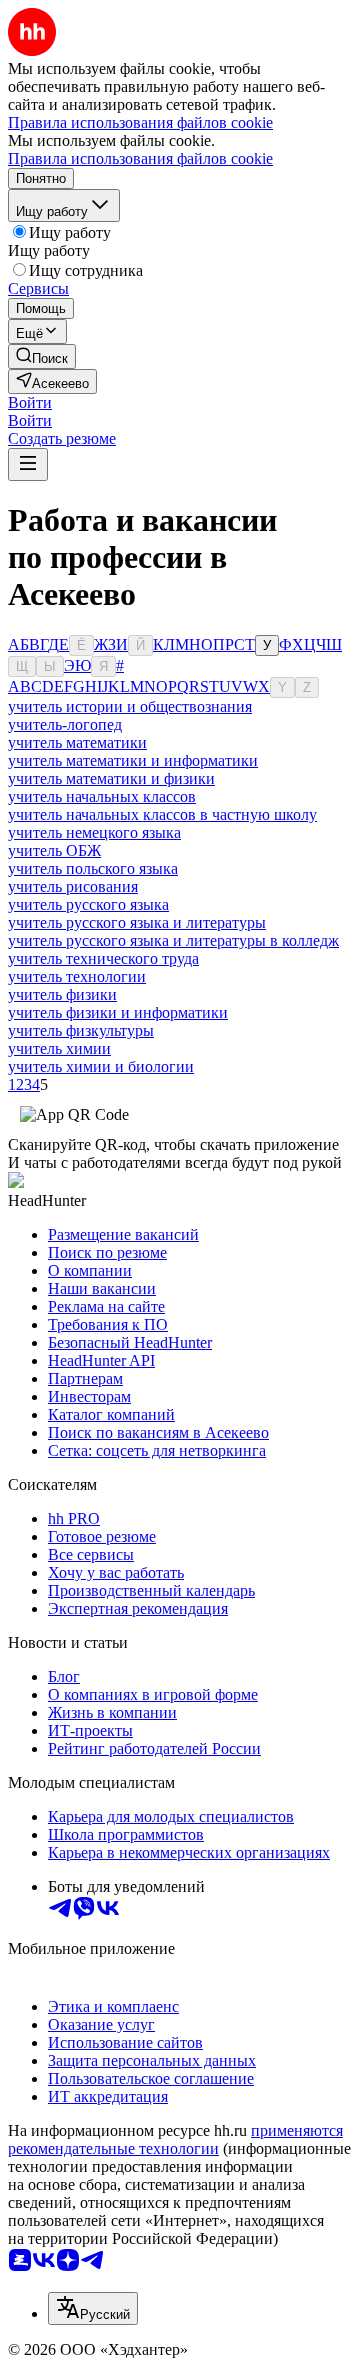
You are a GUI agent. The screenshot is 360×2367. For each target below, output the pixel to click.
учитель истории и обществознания (130, 706)
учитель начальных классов (102, 796)
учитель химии (59, 1048)
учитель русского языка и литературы (137, 922)
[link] (42, 356)
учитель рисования (73, 886)
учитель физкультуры (81, 1030)
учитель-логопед (65, 724)
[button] (30, 402)
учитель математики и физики (111, 778)
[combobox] (93, 2308)
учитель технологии (77, 976)
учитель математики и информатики (133, 760)
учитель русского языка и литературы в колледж (173, 940)
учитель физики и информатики (118, 1012)
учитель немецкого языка (94, 832)
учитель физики (62, 994)
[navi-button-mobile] (28, 464)
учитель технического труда (103, 958)
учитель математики (77, 742)
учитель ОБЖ (54, 850)
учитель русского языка (88, 904)
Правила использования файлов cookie (140, 158)
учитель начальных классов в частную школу (162, 814)
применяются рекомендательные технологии (175, 2139)
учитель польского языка (93, 868)
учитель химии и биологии (101, 1066)
